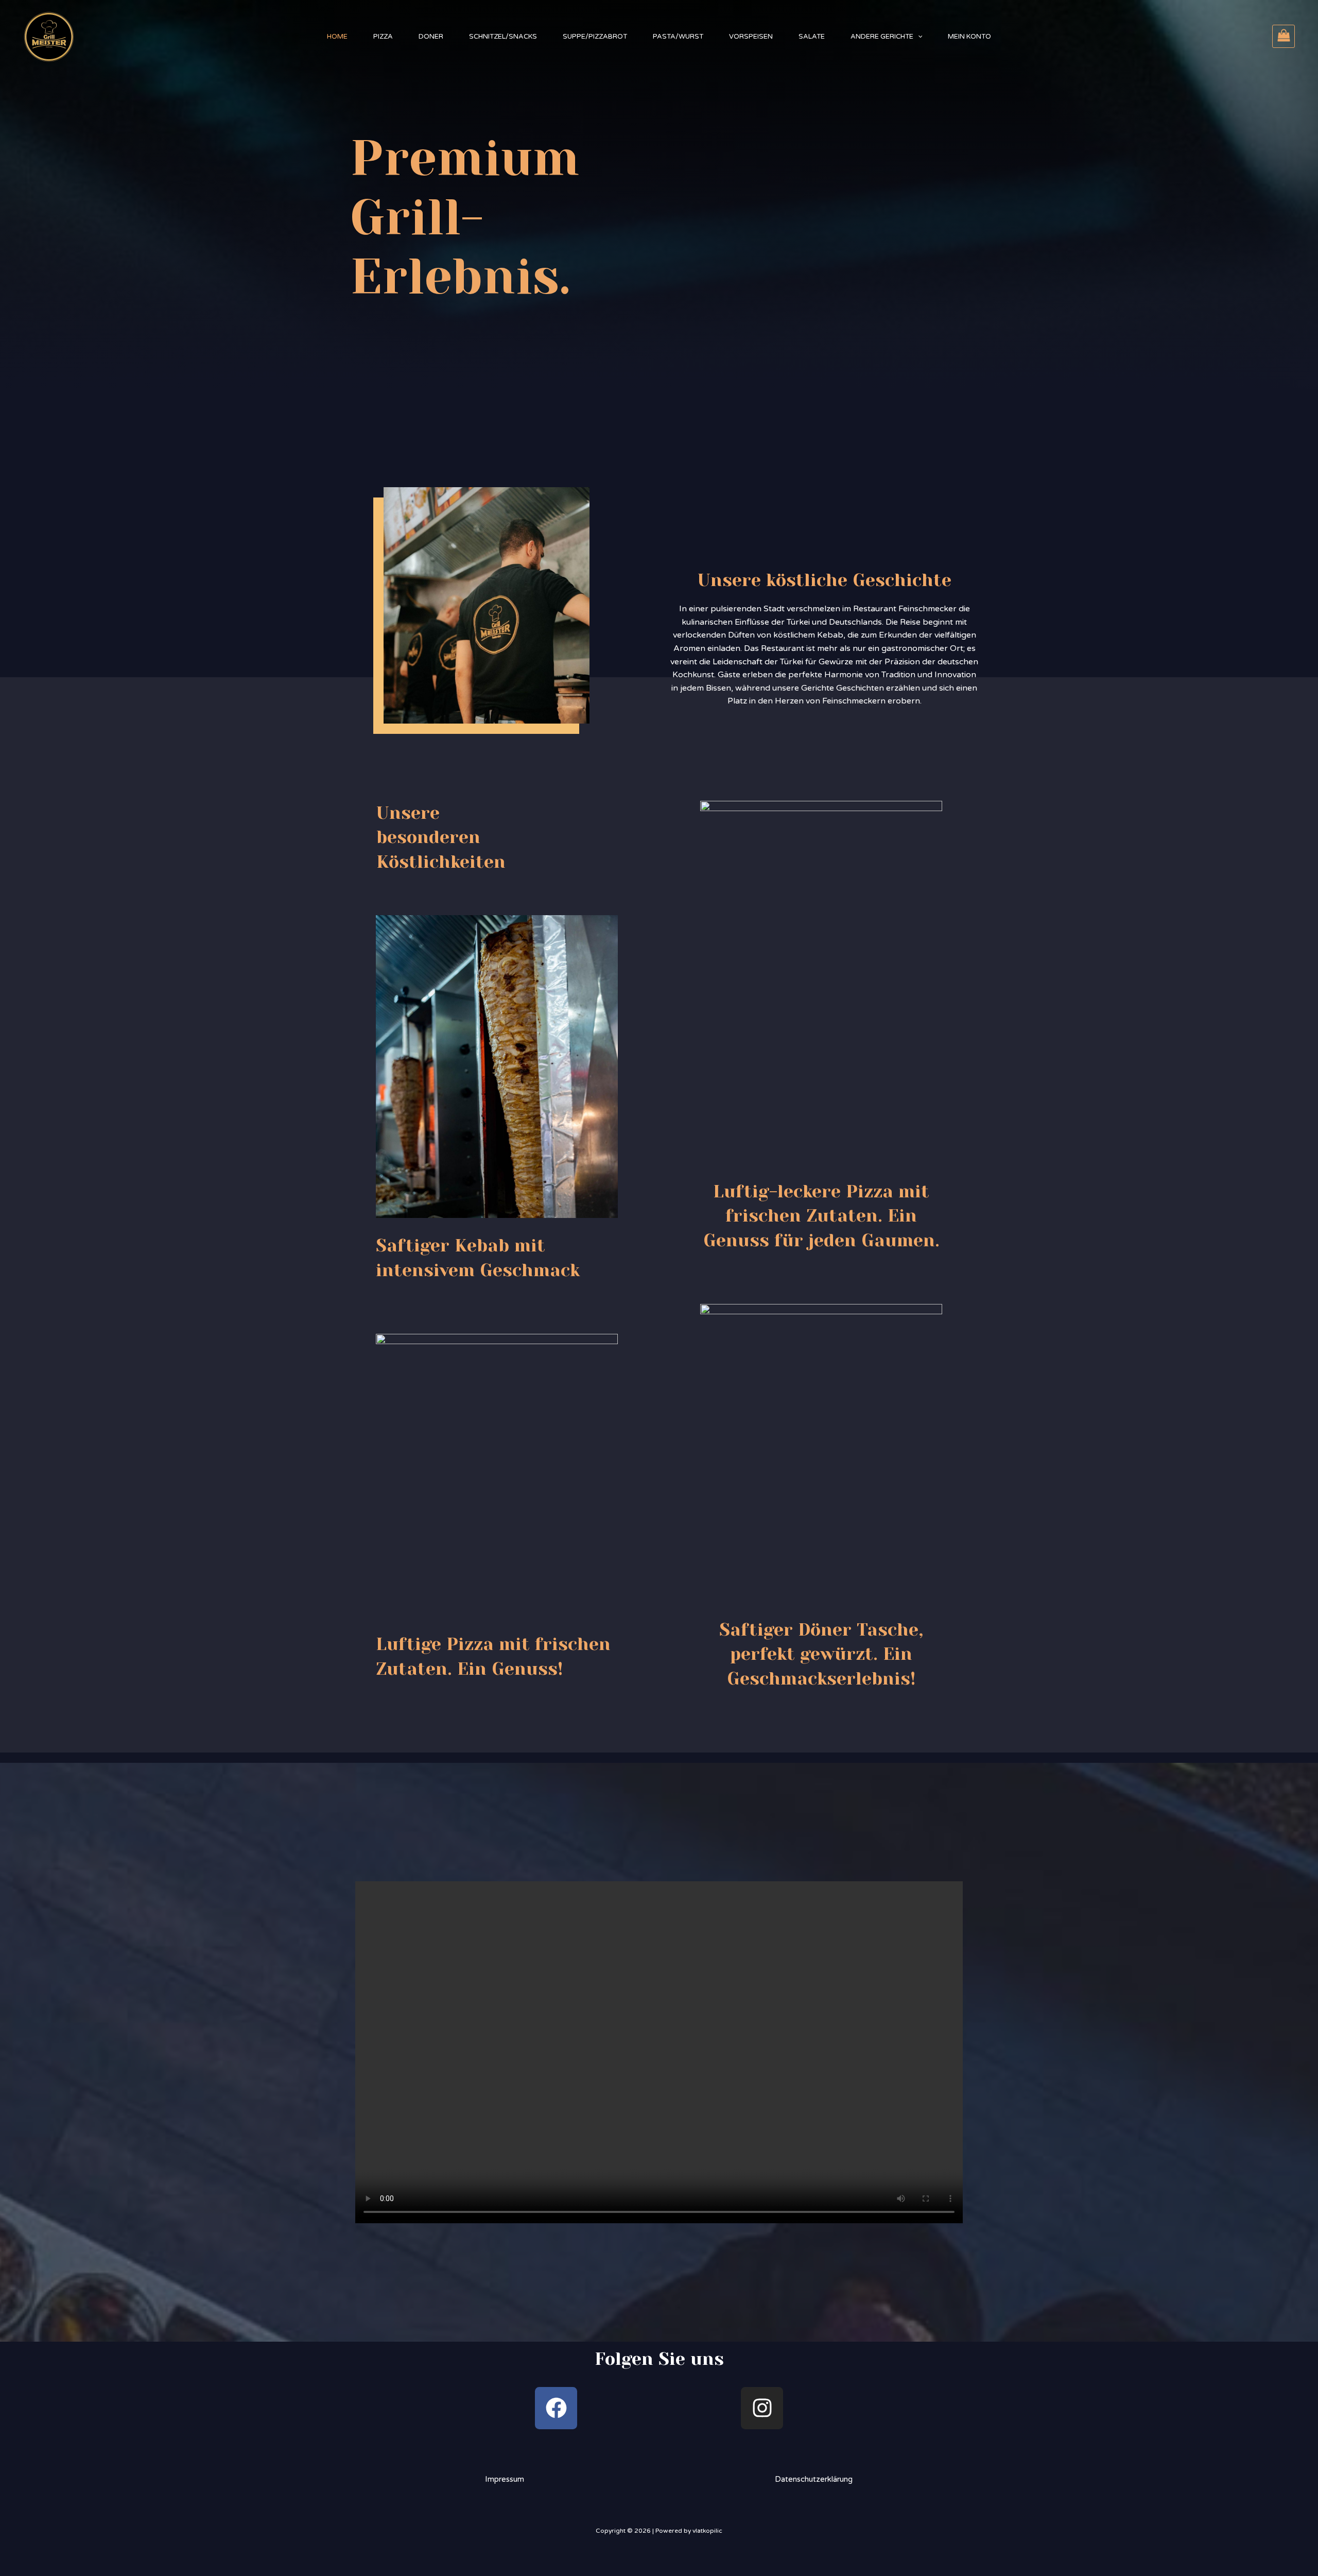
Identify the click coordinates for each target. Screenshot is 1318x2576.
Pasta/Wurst (678, 37)
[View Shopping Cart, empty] (1284, 36)
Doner (431, 37)
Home (337, 37)
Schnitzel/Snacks (503, 37)
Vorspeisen (751, 37)
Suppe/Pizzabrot (595, 37)
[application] (918, 37)
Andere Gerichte (882, 37)
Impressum (505, 2479)
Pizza (383, 37)
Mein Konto (969, 37)
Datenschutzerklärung (814, 2479)
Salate (812, 37)
